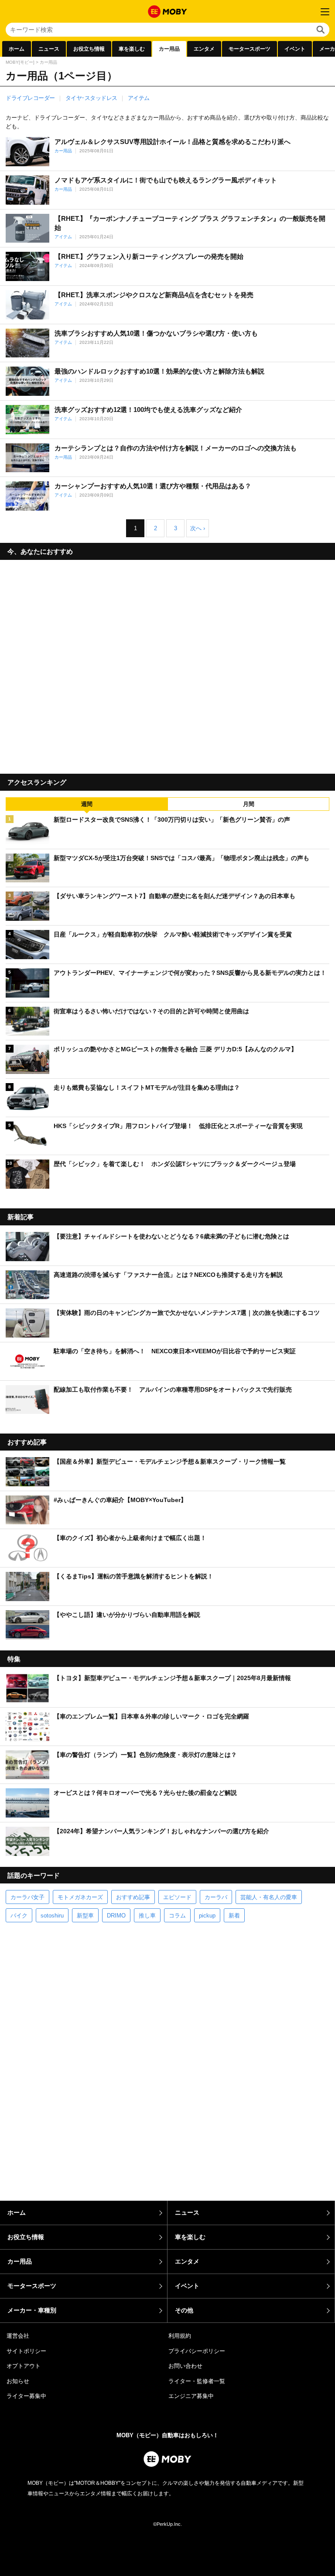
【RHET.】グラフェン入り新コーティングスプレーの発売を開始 (149, 256)
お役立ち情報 (89, 49)
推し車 (147, 1916)
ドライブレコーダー (30, 98)
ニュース (49, 49)
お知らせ (18, 2381)
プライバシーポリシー (197, 2351)
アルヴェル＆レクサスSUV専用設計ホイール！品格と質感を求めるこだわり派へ (173, 142)
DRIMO (116, 1916)
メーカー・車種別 (32, 2310)
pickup (207, 1916)
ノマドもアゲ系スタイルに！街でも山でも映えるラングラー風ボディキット (166, 180)
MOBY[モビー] (20, 62)
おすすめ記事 (133, 1897)
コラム (177, 1916)
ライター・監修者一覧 (197, 2381)
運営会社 (18, 2336)
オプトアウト (24, 2366)
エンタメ (204, 49)
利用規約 (180, 2336)
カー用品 (169, 49)
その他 (184, 2310)
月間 (249, 804)
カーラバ (216, 1897)
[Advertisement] (167, 664)
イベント (295, 49)
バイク (19, 1916)
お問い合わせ (185, 2366)
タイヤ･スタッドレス (91, 98)
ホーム (17, 49)
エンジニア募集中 (191, 2396)
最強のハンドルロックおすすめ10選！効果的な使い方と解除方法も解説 (159, 371)
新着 (234, 1916)
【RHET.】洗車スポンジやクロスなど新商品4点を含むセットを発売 (154, 295)
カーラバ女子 (27, 1897)
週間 (87, 804)
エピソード (177, 1897)
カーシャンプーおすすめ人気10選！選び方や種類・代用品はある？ (153, 486)
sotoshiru (52, 1916)
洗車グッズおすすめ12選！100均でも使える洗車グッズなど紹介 (148, 410)
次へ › (198, 528)
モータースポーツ (250, 49)
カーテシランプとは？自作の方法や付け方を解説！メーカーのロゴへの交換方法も (176, 448)
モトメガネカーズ (80, 1897)
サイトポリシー (26, 2351)
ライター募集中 (26, 2396)
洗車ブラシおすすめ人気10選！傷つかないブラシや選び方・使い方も (156, 333)
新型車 (85, 1916)
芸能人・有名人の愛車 (269, 1897)
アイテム (139, 98)
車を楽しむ (132, 49)
